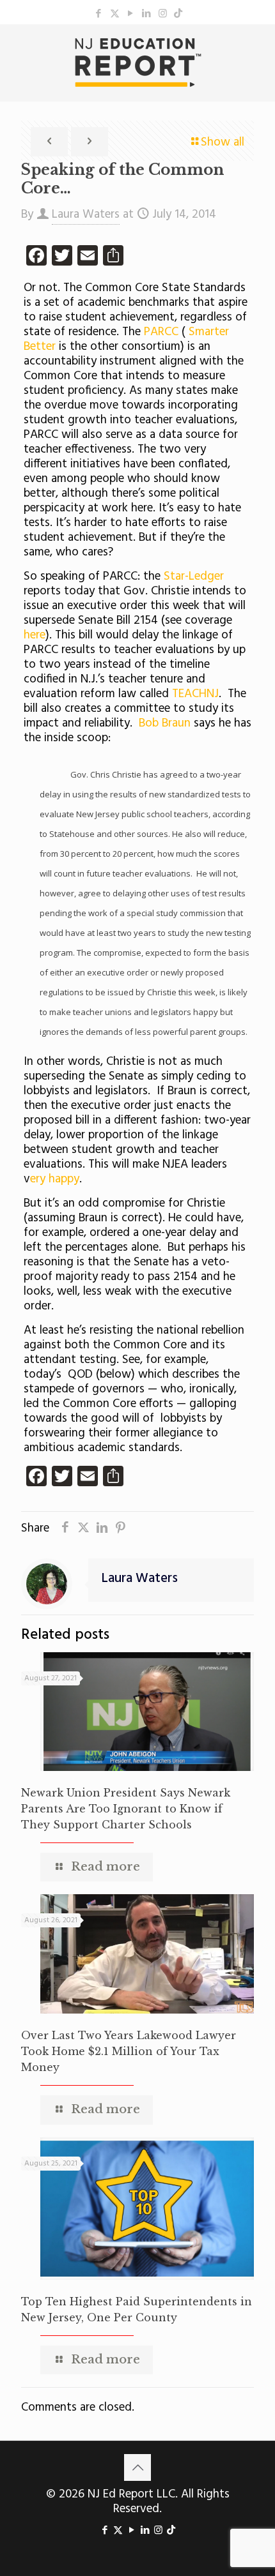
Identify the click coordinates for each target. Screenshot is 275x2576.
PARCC (163, 332)
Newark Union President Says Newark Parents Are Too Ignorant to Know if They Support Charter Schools (126, 1809)
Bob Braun (166, 723)
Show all (223, 142)
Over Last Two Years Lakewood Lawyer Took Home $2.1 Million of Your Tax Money (129, 2051)
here (35, 635)
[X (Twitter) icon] (115, 14)
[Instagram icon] (163, 14)
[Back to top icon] (137, 2467)
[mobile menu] (258, 50)
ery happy (55, 1179)
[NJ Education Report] (137, 63)
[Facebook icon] (99, 14)
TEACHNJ (195, 694)
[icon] (178, 14)
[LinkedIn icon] (147, 14)
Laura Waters (86, 215)
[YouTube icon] (131, 14)
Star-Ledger (194, 576)
